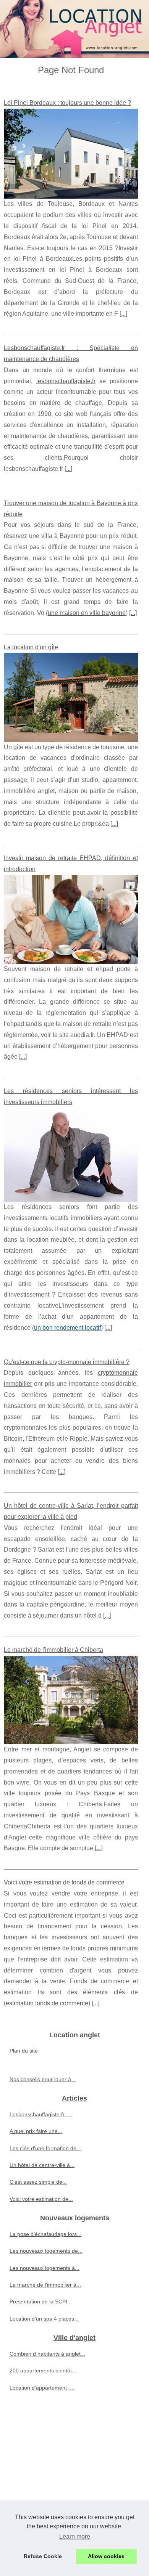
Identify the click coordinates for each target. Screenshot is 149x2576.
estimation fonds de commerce (47, 2003)
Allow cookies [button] (106, 2556)
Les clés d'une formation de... (45, 2148)
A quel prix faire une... (36, 2131)
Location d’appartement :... (42, 2388)
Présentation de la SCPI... (41, 2302)
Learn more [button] (75, 2537)
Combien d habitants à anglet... (47, 2354)
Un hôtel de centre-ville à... (42, 2165)
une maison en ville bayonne (87, 613)
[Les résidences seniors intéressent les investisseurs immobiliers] (71, 1155)
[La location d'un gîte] (71, 697)
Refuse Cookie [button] (43, 2556)
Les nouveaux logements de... (46, 2251)
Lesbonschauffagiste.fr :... (41, 2114)
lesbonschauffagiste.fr (66, 381)
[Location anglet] (74, 29)
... (123, 314)
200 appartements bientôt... (43, 2371)
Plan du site (24, 2051)
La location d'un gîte (31, 647)
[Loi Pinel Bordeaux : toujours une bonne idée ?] (71, 154)
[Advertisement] (74, 2482)
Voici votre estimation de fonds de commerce (64, 1882)
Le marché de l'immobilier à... (45, 2285)
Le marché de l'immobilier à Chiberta (53, 1650)
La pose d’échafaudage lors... (45, 2234)
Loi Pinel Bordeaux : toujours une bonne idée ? (67, 103)
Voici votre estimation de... (41, 2199)
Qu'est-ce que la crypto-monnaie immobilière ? (67, 1362)
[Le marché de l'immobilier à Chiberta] (71, 1700)
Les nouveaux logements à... (45, 2268)
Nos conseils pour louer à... (43, 2079)
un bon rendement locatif (67, 1328)
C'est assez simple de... (38, 2182)
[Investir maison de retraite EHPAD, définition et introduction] (71, 919)
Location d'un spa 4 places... (44, 2319)
